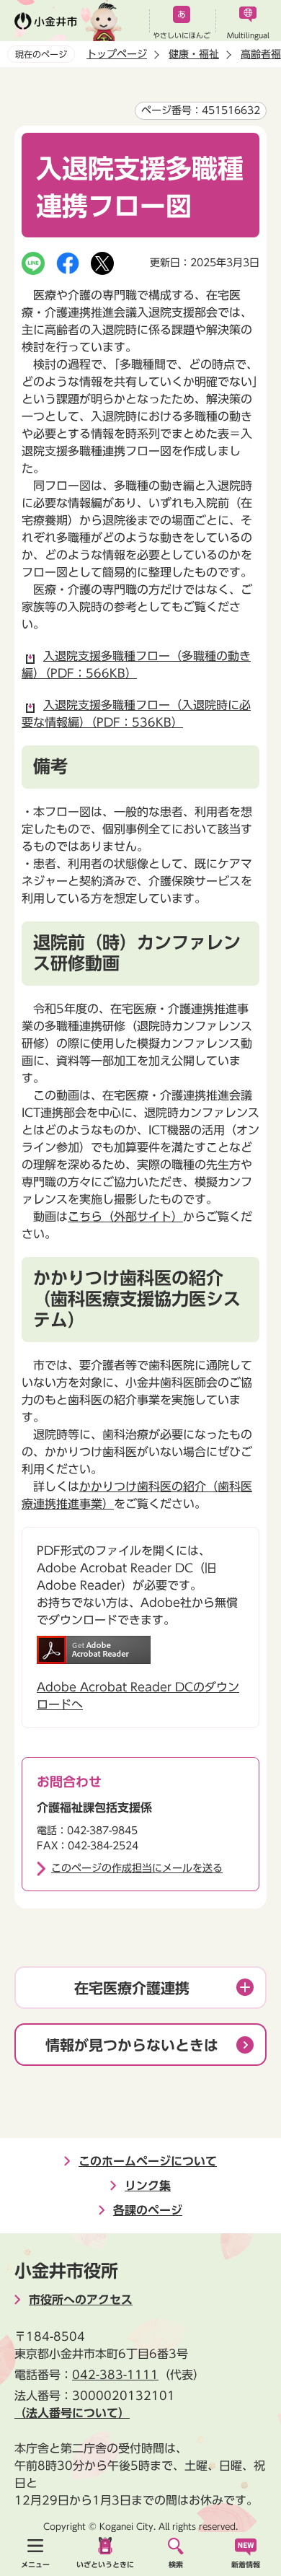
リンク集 (148, 2186)
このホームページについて (148, 2161)
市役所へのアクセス (81, 2300)
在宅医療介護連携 (132, 1988)
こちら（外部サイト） (125, 1217)
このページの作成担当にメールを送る (137, 1868)
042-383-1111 (115, 2375)
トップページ (117, 54)
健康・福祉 (194, 54)
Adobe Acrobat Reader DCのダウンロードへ (138, 1696)
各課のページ (148, 2210)
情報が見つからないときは (132, 2045)
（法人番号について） (72, 2413)
